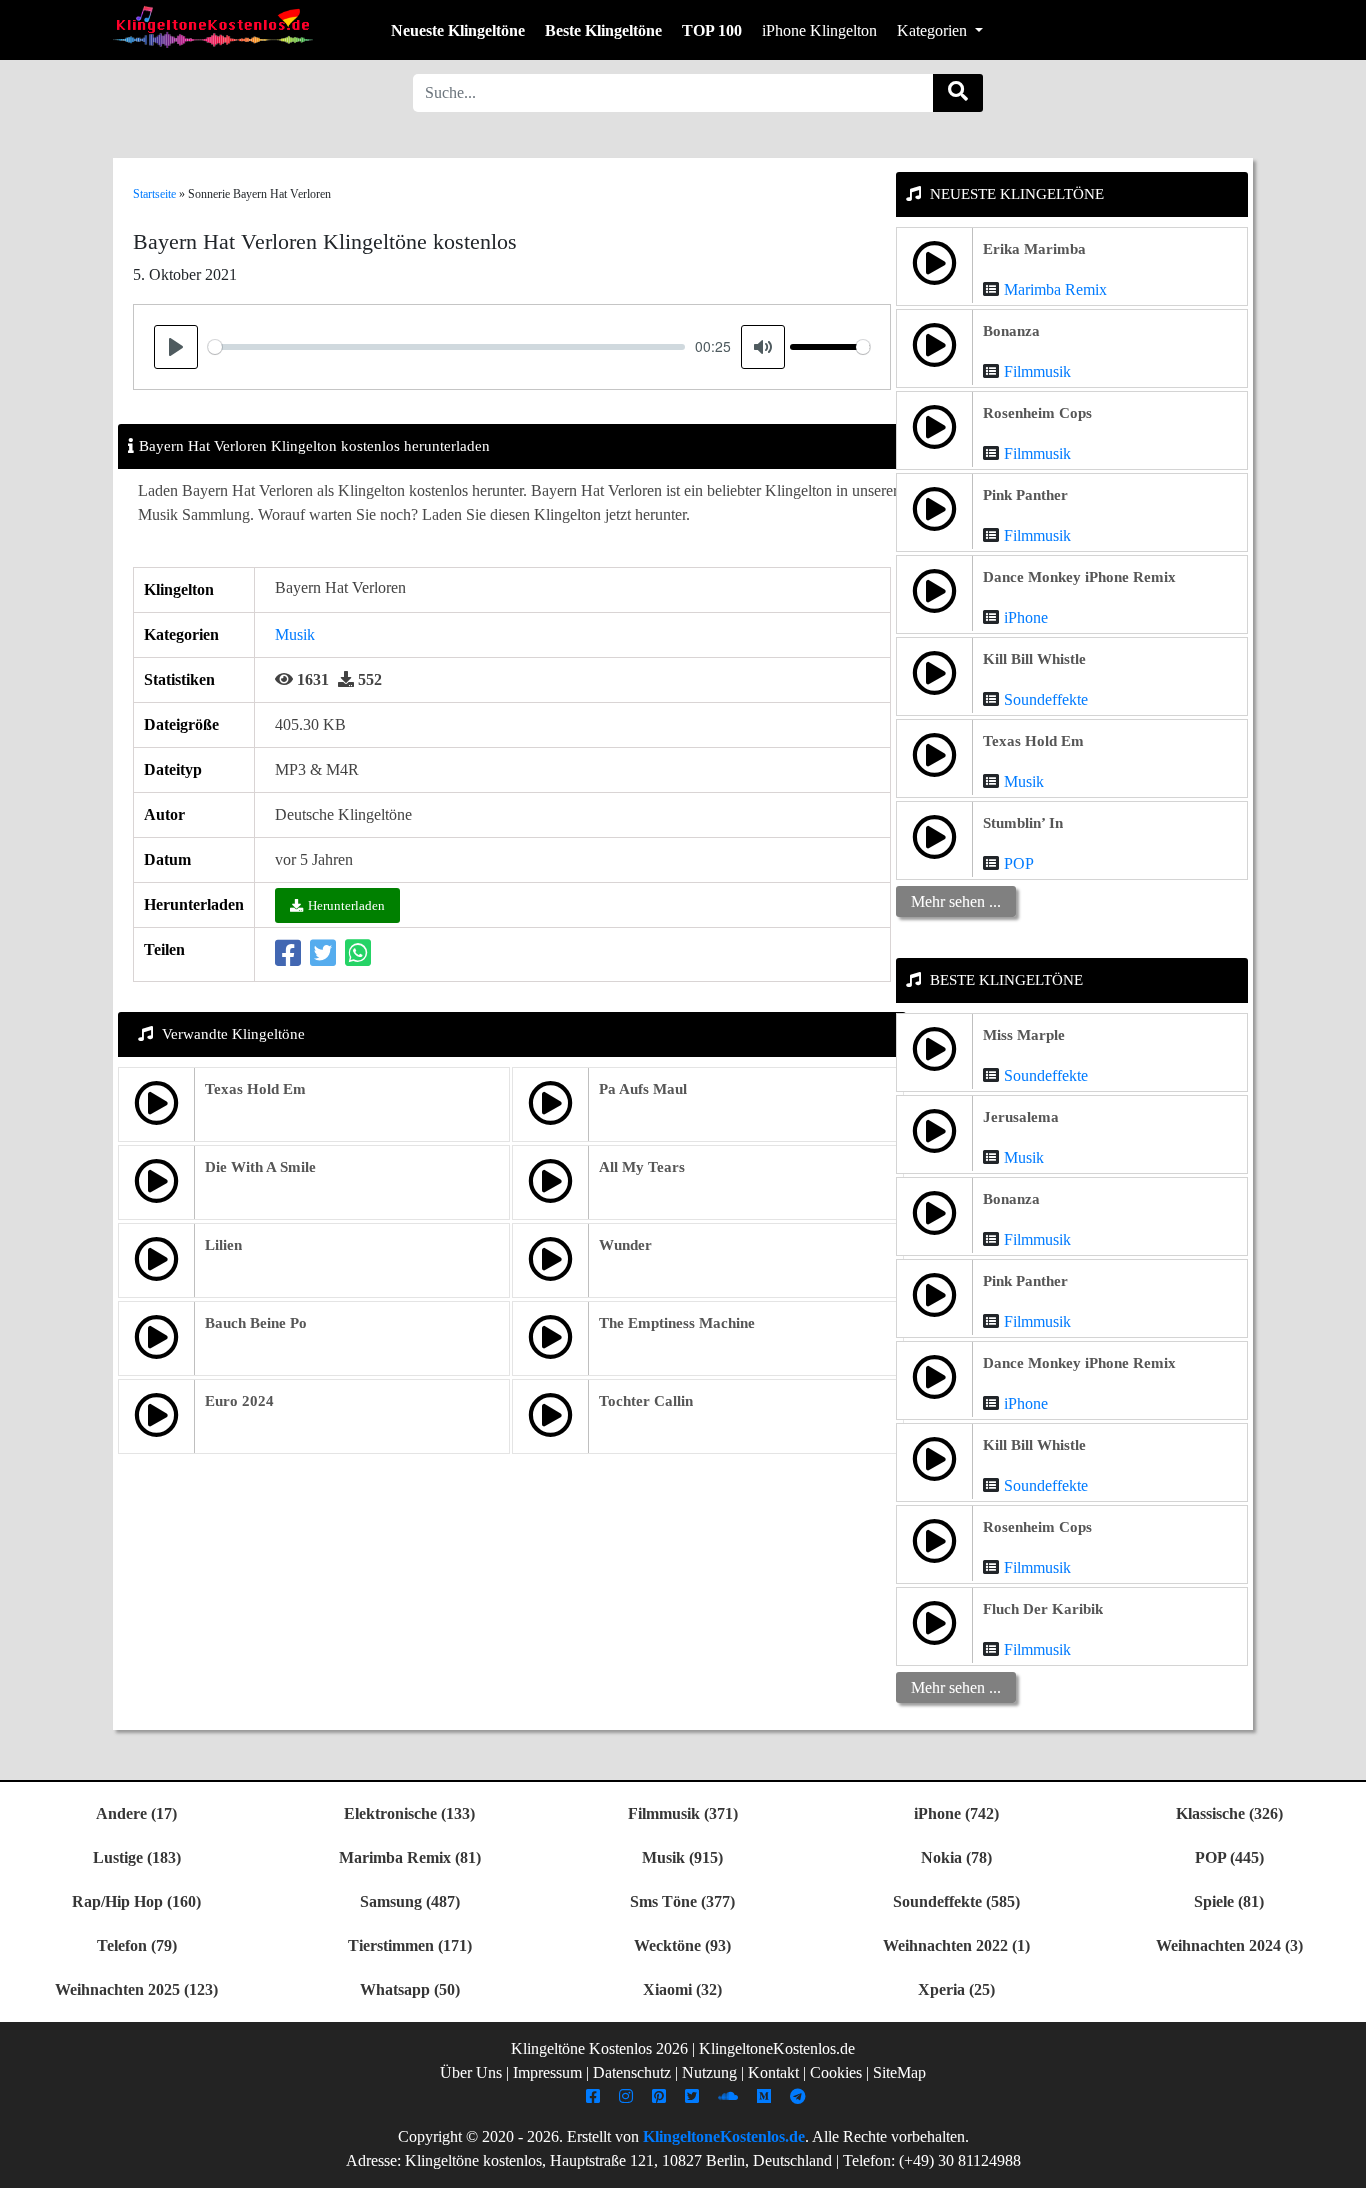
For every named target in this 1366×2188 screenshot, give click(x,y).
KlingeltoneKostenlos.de (724, 2136)
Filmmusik (1037, 371)
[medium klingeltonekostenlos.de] (766, 2096)
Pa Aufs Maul (643, 1089)
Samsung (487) (410, 1901)
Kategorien (934, 30)
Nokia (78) (956, 1857)
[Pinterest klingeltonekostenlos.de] (661, 2096)
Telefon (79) (137, 1945)
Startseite (154, 194)
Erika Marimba (1034, 249)
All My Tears (642, 1167)
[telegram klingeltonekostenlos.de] (800, 2096)
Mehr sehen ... (956, 901)
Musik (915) (682, 1857)
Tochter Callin (646, 1401)
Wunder (625, 1245)
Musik (295, 634)
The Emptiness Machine (677, 1323)
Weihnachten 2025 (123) (136, 1989)
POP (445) (1229, 1857)
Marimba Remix (1055, 289)
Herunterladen (346, 905)
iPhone (1026, 617)
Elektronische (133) (409, 1813)
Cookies (836, 2072)
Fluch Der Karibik (1043, 1609)
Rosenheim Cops (1037, 413)
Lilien (223, 1245)
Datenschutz (632, 2072)
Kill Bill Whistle (1034, 659)
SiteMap (899, 2072)
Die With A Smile (260, 1167)
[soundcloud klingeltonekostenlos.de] (730, 2096)
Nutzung (709, 2072)
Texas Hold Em (255, 1089)
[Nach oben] (1339, 2163)
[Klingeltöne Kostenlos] (213, 26)
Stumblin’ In (1023, 823)
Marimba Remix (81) (410, 1857)
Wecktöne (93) (682, 1945)
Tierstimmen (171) (410, 1945)
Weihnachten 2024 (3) (1229, 1945)
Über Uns (471, 2072)
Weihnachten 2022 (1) (956, 1945)
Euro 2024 (239, 1401)
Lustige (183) (137, 1857)
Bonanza (1011, 331)
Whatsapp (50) (410, 1989)
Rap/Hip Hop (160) (136, 1901)
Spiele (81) (1229, 1901)
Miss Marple (1024, 1035)
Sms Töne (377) (682, 1901)
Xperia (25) (956, 1989)
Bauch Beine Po (256, 1323)
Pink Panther (1025, 495)
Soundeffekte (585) (956, 1901)
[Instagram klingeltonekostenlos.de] (628, 2096)
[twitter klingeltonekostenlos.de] (694, 2096)
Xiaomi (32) (682, 1989)
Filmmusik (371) (683, 1813)
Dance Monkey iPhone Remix (1079, 577)
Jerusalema (1021, 1117)
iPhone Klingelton (819, 30)
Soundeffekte (1046, 699)
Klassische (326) (1229, 1813)
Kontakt (773, 2072)
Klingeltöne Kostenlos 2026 (599, 2048)
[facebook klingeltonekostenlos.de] (595, 2096)
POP (1019, 863)
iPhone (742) (956, 1813)
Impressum (547, 2072)
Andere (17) (136, 1813)
